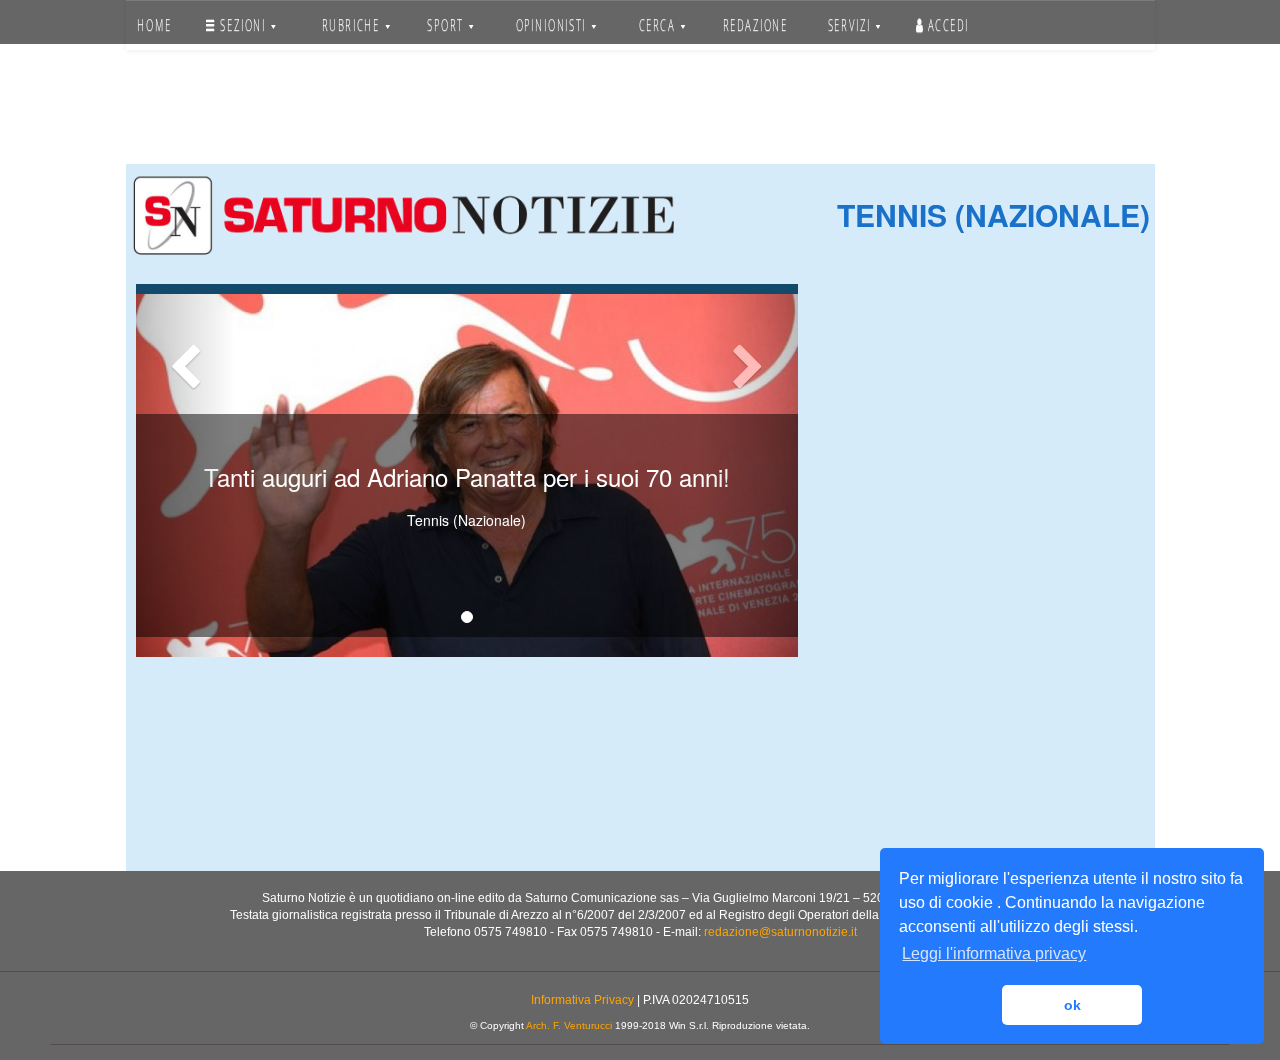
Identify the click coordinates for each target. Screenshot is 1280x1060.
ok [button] (1072, 1005)
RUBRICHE (352, 25)
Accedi (945, 25)
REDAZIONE (755, 25)
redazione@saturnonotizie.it (780, 932)
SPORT (447, 25)
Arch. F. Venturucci (569, 1025)
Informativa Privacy (582, 1000)
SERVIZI (850, 25)
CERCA (659, 25)
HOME (154, 25)
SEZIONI (243, 25)
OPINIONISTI (553, 25)
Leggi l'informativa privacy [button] (994, 953)
